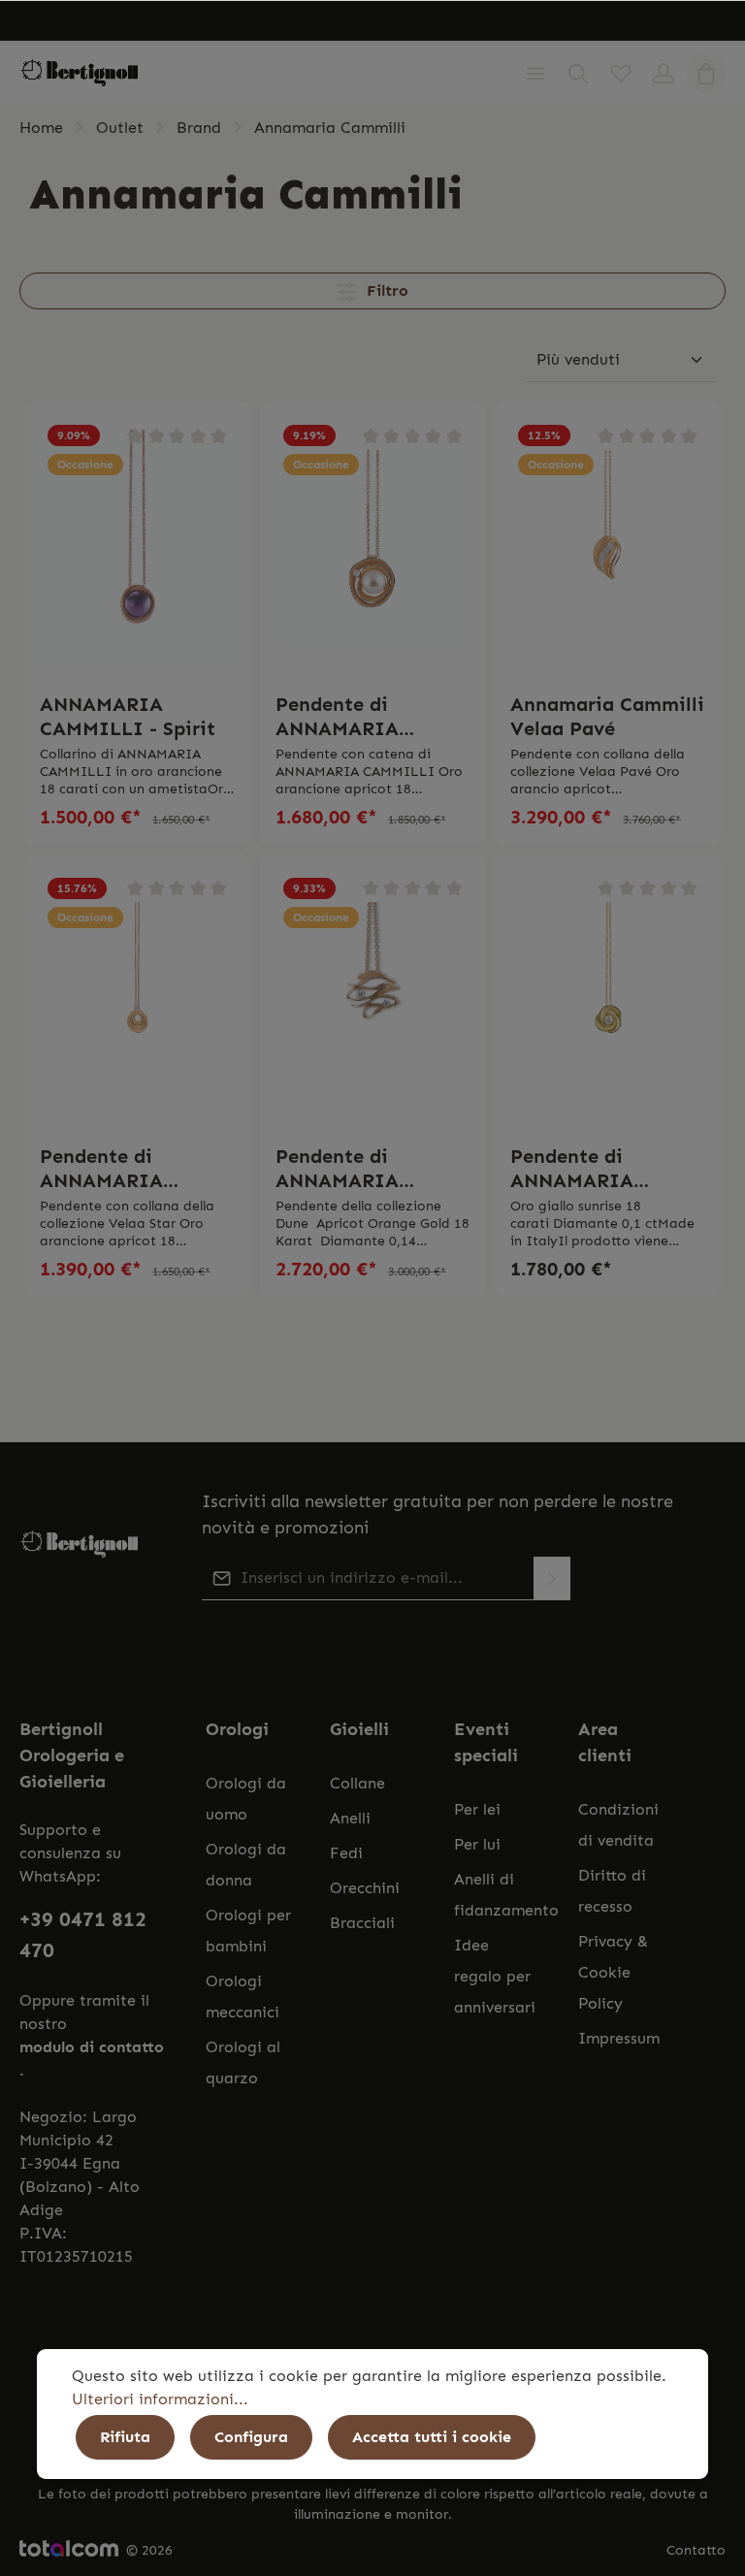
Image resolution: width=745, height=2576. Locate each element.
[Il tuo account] (664, 74)
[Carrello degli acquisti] (706, 74)
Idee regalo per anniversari (495, 1976)
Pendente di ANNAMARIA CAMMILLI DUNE (358, 1169)
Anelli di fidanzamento (506, 1895)
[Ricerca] (578, 74)
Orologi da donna (246, 1865)
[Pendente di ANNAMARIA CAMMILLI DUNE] (373, 1000)
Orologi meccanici (243, 1996)
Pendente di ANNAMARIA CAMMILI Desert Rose (590, 1169)
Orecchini (365, 1888)
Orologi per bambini (248, 1931)
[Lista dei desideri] (621, 74)
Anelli (350, 1818)
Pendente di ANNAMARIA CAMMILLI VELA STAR (120, 1169)
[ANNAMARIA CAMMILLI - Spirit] (137, 547)
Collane (357, 1783)
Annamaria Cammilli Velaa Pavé (607, 716)
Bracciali (362, 1923)
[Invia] (552, 1578)
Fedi (346, 1853)
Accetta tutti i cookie (432, 2437)
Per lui (477, 1844)
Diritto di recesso (612, 1891)
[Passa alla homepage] (80, 73)
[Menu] (535, 74)
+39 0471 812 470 (83, 1935)
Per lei (477, 1809)
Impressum (619, 2038)
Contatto (696, 2550)
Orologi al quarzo (243, 2062)
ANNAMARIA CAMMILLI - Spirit (128, 716)
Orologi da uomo (246, 1799)
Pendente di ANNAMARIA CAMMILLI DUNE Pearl (358, 717)
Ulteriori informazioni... (160, 2399)
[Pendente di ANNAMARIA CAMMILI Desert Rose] (608, 1000)
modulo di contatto (92, 2047)
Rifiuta (125, 2437)
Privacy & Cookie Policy (613, 1972)
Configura (251, 2437)
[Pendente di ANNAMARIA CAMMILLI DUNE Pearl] (373, 547)
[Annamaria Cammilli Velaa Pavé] (608, 547)
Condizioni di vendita (618, 1825)
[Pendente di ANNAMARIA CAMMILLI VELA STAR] (137, 1000)
